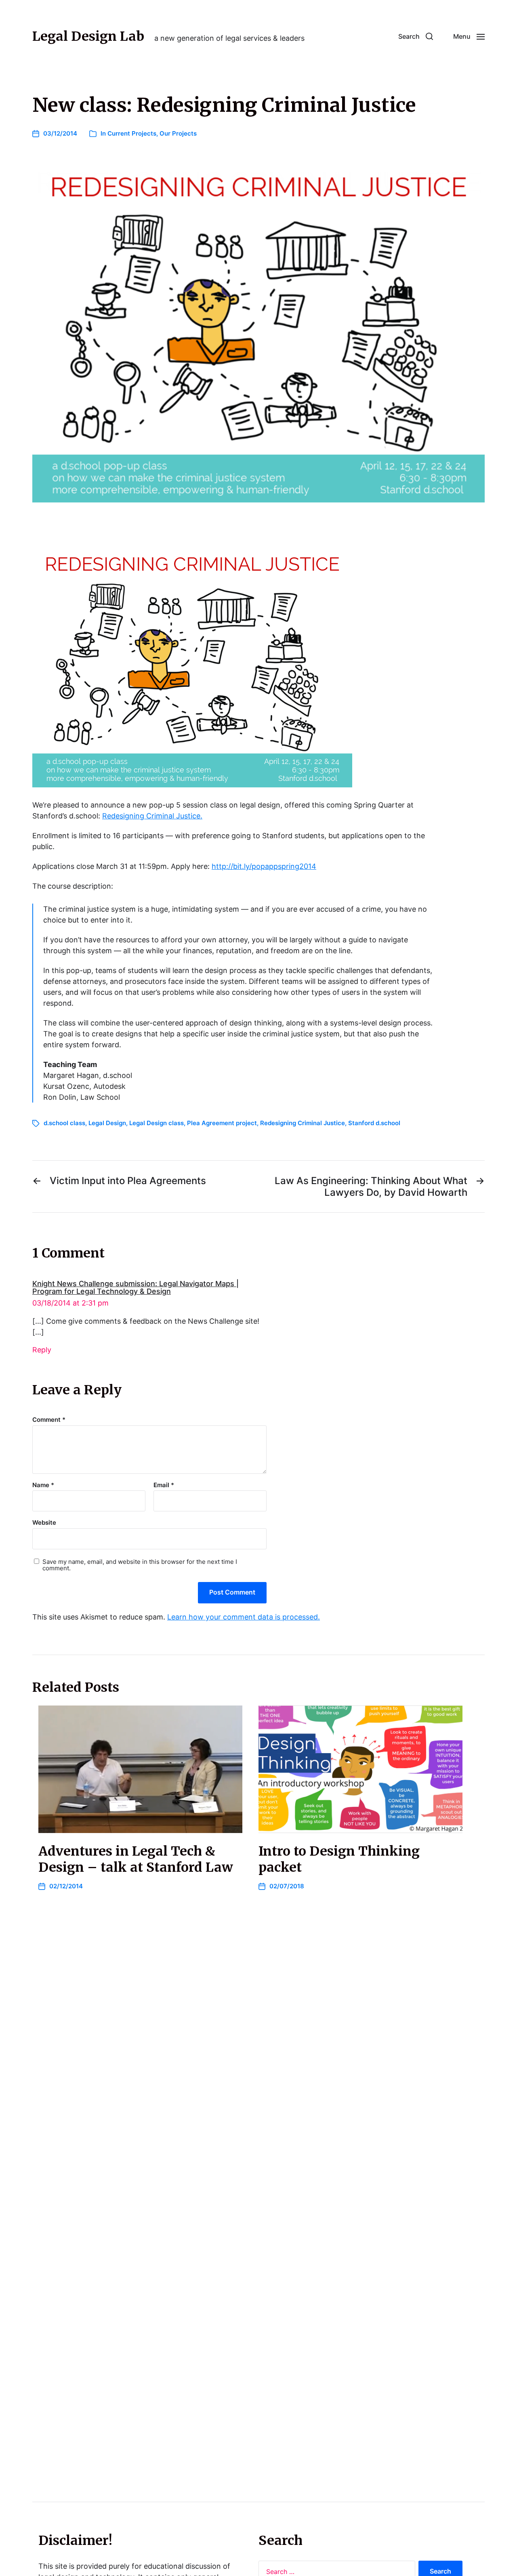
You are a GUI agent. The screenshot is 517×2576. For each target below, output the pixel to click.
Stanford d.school (374, 1123)
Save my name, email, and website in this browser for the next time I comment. (140, 1565)
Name (43, 1485)
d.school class (64, 1123)
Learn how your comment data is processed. (244, 1617)
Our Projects (178, 133)
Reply (42, 1350)
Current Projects (132, 133)
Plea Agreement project (222, 1123)
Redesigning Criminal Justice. (152, 816)
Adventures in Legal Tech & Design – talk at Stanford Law (136, 1859)
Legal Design (107, 1123)
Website (44, 1522)
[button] (416, 36)
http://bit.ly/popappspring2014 (264, 866)
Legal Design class (157, 1123)
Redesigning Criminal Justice (303, 1123)
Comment (49, 1420)
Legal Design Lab (88, 36)
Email (164, 1485)
